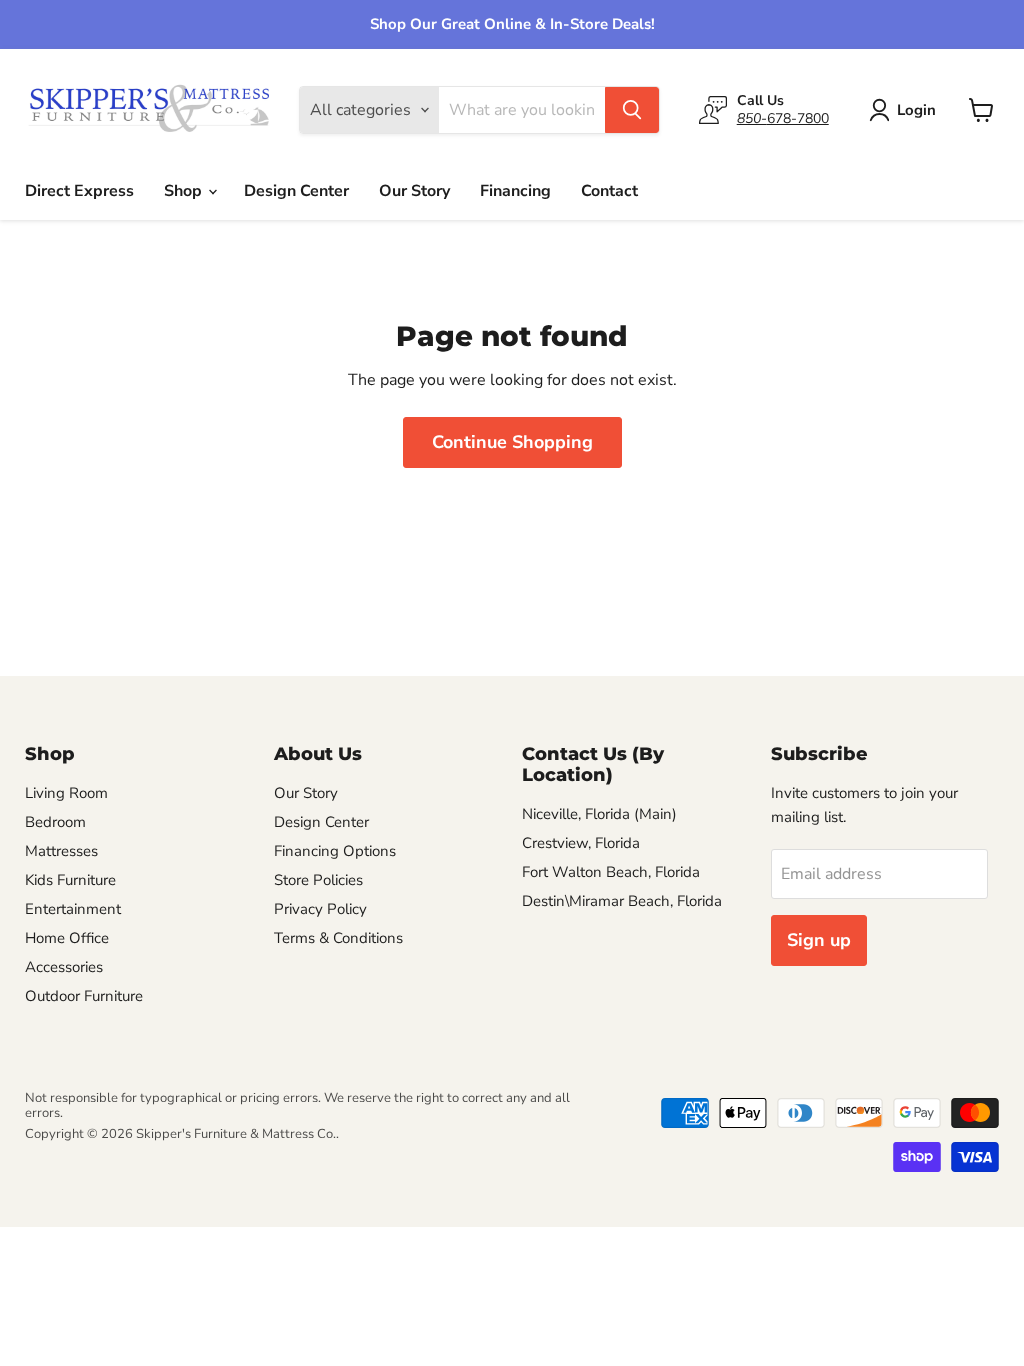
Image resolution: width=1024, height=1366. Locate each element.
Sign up (819, 940)
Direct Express (79, 191)
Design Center (296, 191)
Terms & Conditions (338, 938)
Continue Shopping (512, 442)
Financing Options (335, 851)
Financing (515, 191)
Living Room (66, 793)
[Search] (632, 110)
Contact (609, 191)
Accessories (64, 967)
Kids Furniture (70, 880)
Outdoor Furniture (84, 996)
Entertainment (73, 909)
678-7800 (783, 118)
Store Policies (318, 880)
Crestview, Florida (581, 843)
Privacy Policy (320, 909)
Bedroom (55, 822)
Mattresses (61, 851)
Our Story (414, 191)
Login (916, 110)
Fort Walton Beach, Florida (611, 872)
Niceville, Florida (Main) (599, 814)
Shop (185, 191)
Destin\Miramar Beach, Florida (622, 901)
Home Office (67, 938)
